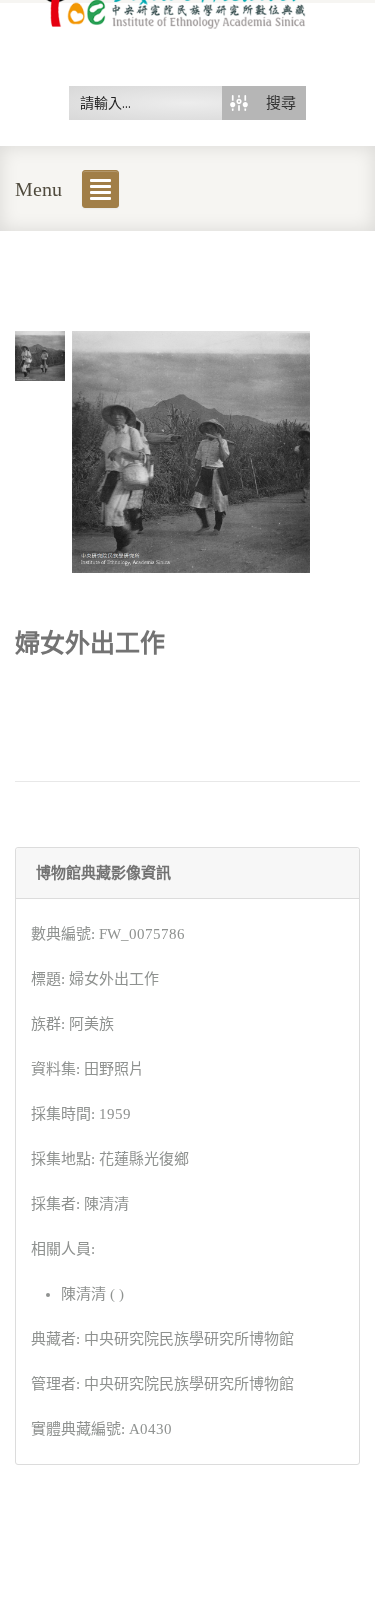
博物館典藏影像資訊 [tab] (103, 873)
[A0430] (40, 354)
